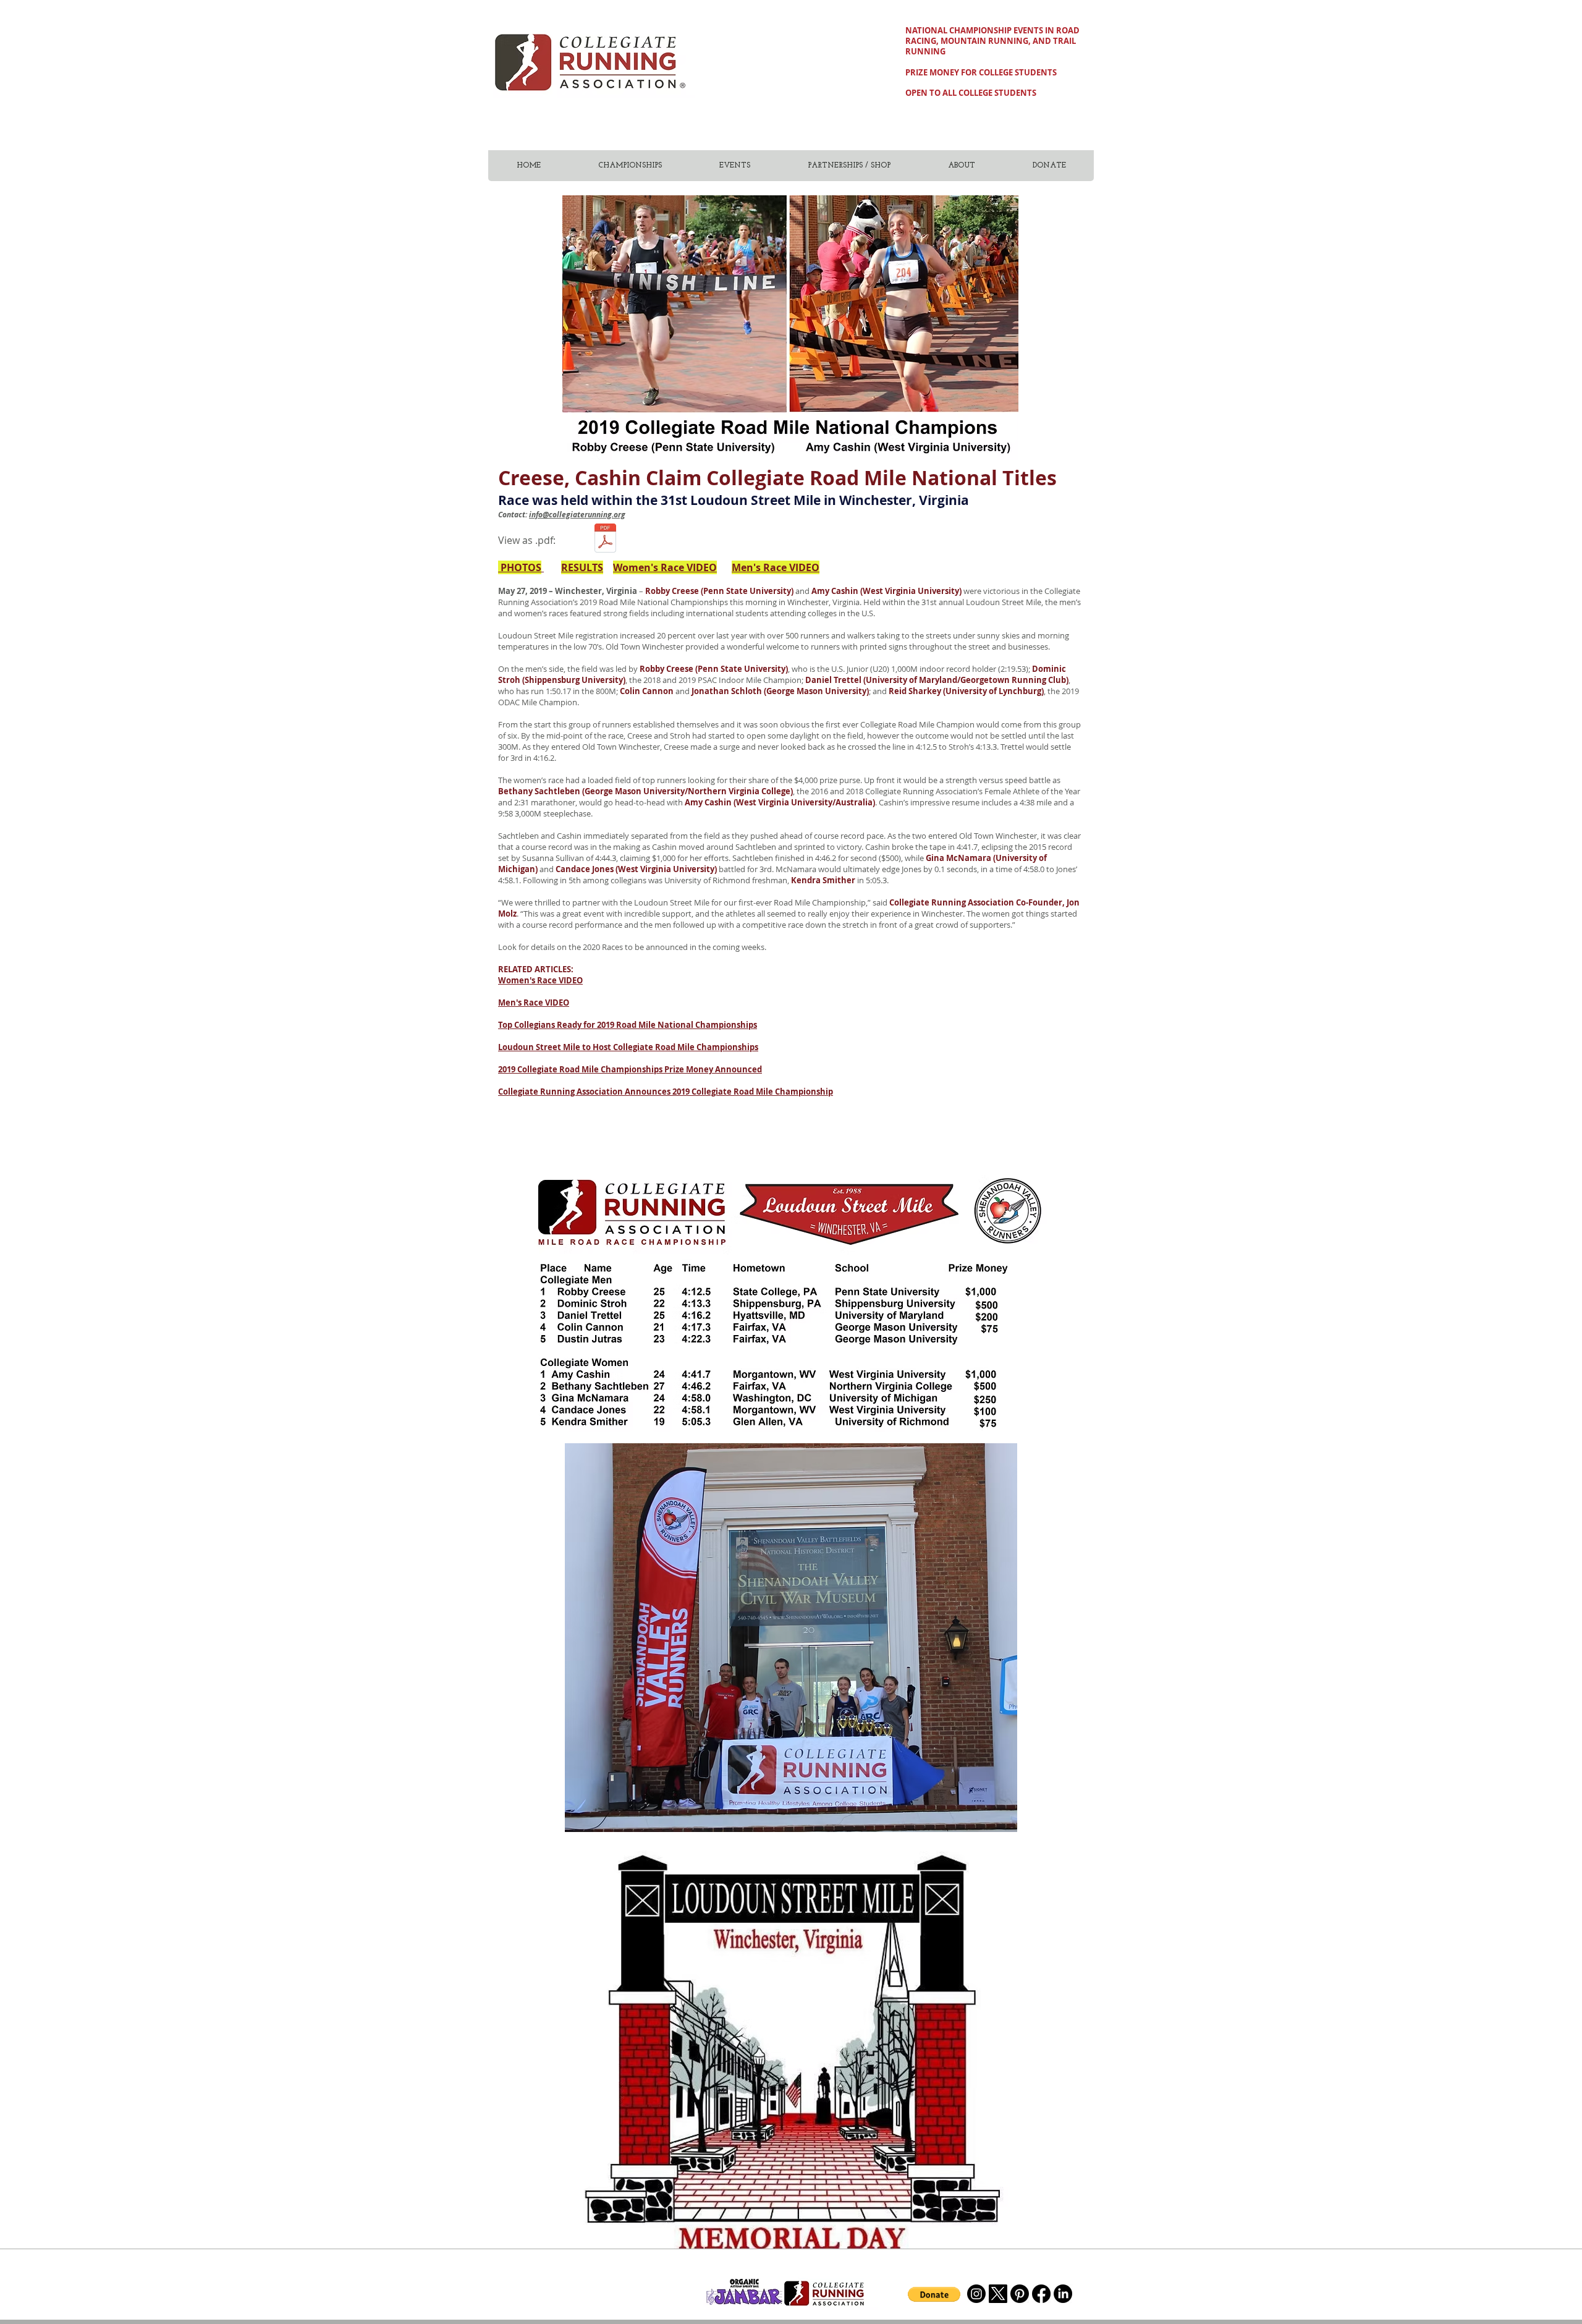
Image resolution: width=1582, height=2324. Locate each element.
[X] (998, 2294)
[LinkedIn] (1063, 2294)
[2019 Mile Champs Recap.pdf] (605, 540)
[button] (934, 2294)
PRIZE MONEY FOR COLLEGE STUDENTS (981, 72)
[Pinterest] (1020, 2294)
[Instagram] (976, 2294)
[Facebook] (1041, 2294)
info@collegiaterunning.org (577, 515)
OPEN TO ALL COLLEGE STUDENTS (971, 93)
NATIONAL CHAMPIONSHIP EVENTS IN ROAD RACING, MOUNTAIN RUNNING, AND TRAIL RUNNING (992, 41)
